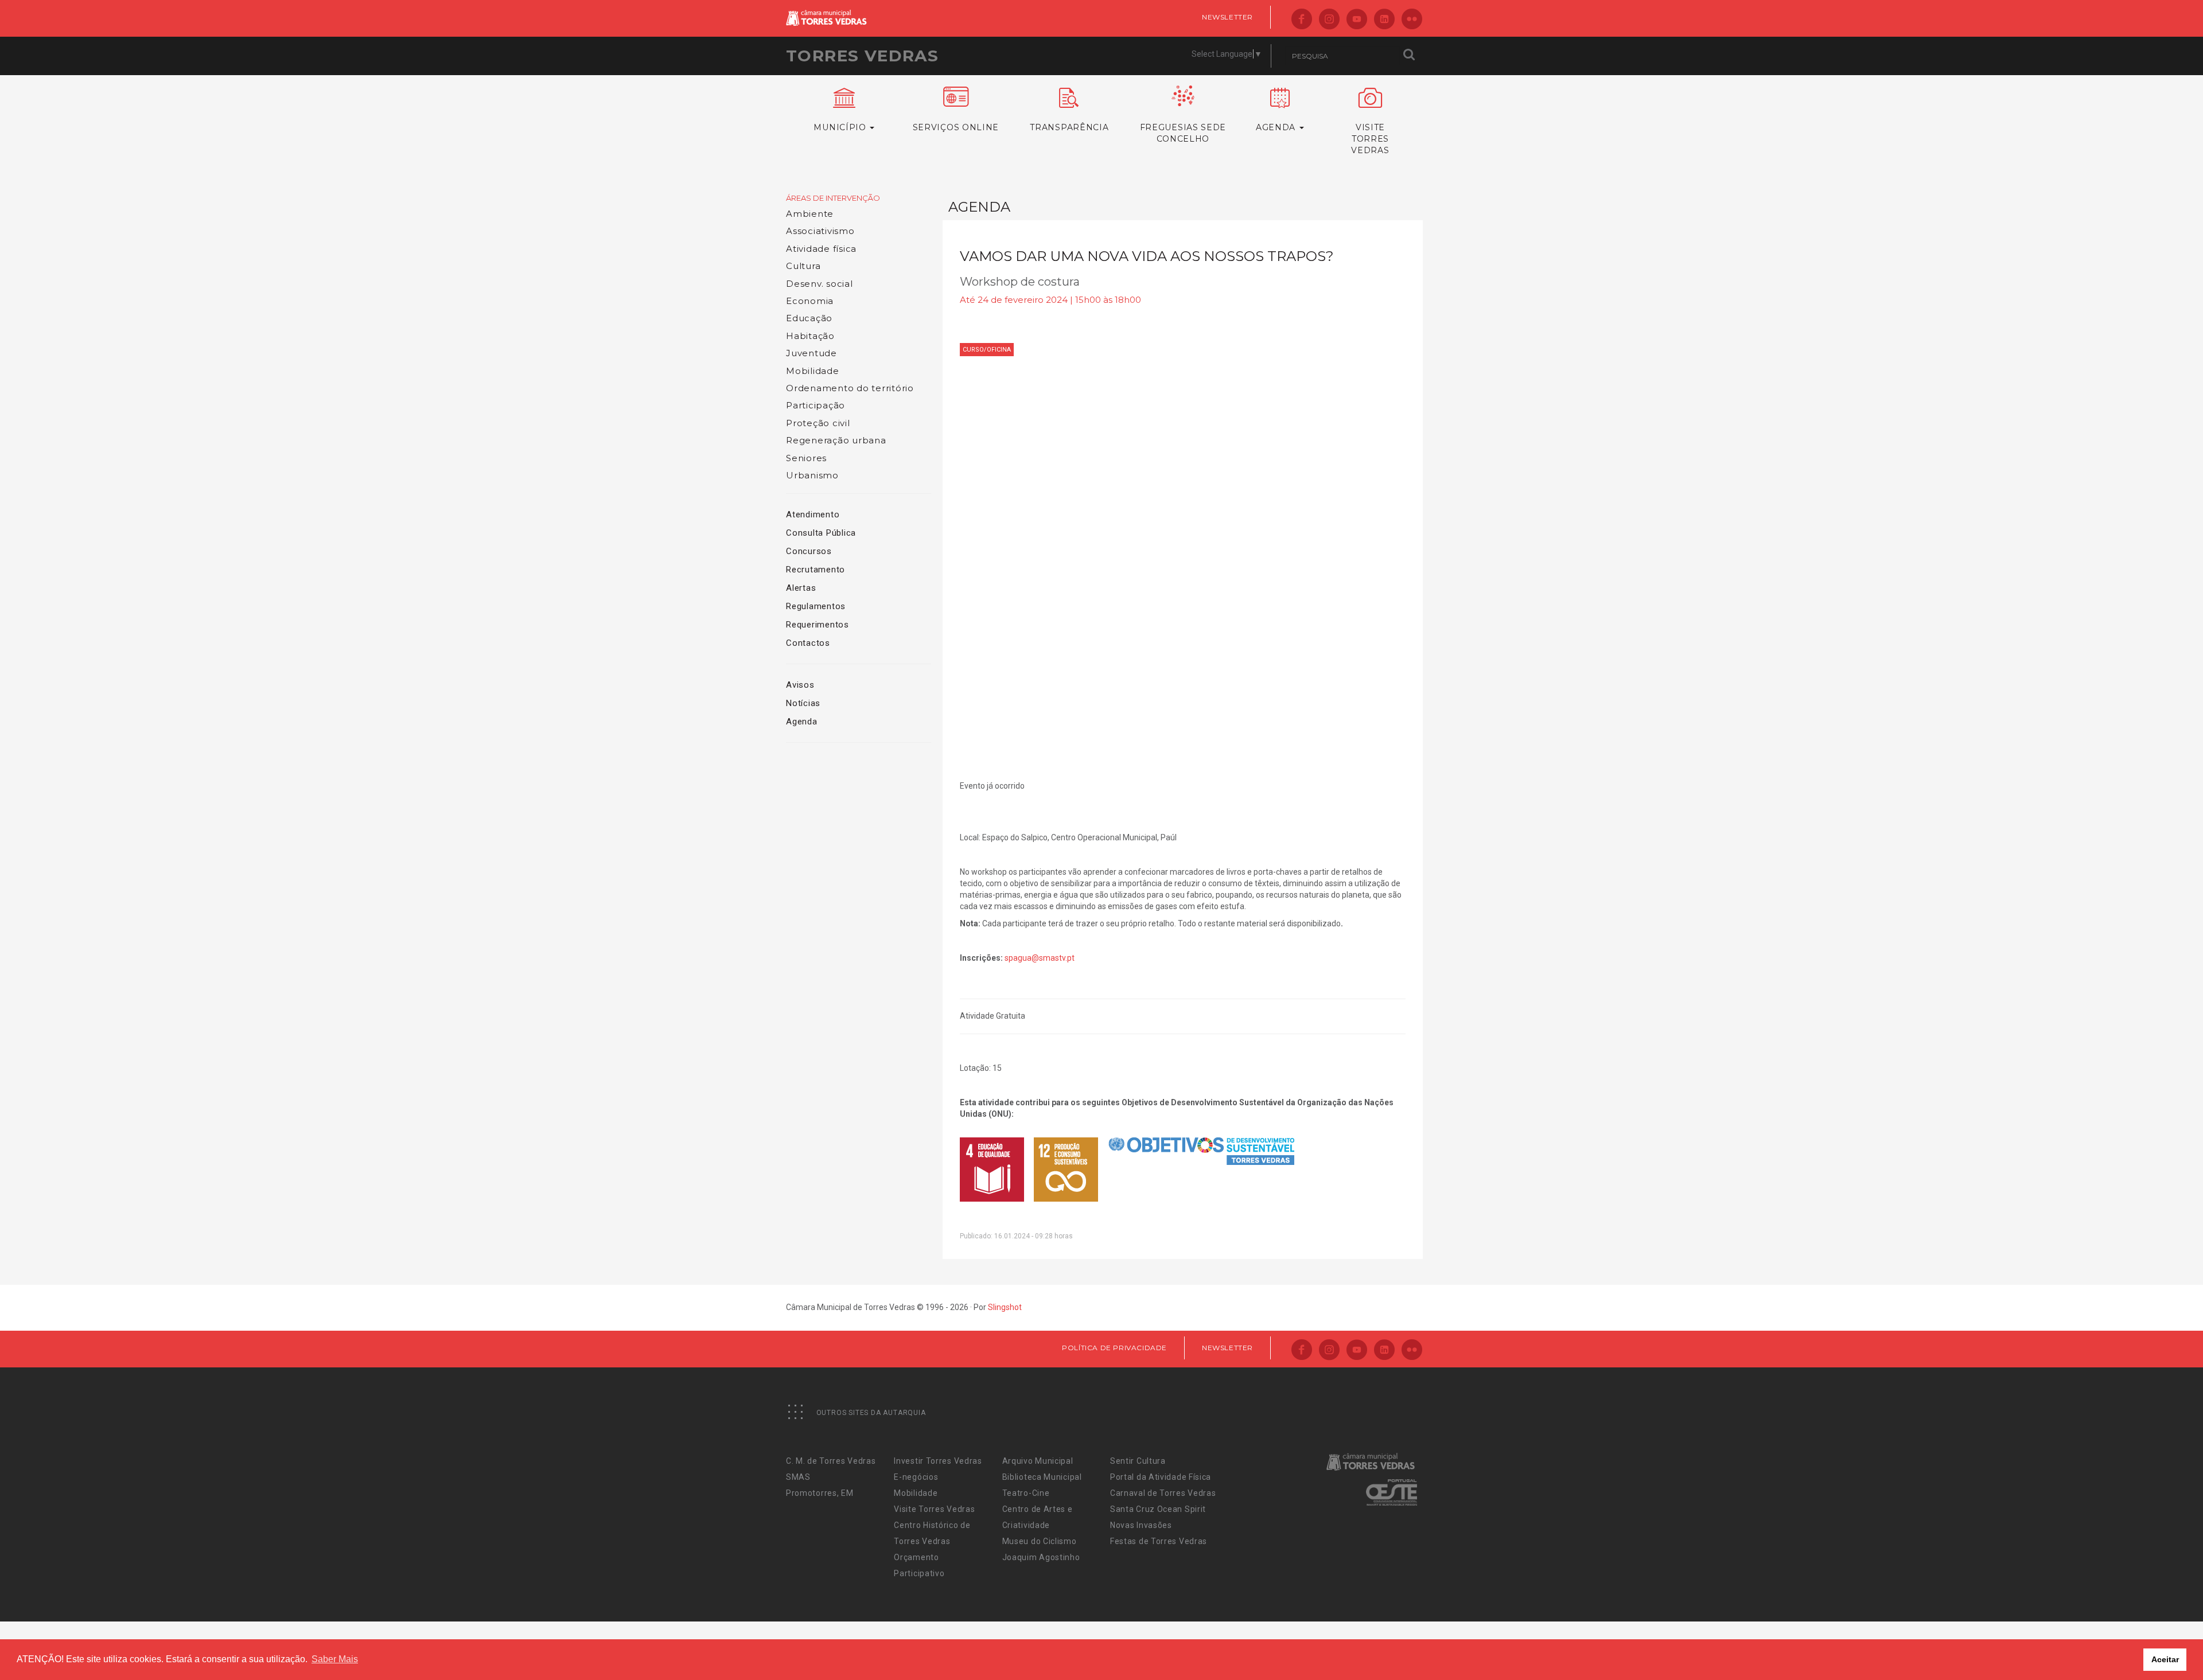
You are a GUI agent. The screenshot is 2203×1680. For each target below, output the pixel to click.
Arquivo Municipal (1038, 1461)
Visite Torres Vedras (934, 1509)
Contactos (808, 643)
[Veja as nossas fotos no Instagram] (1329, 20)
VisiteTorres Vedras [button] (1370, 139)
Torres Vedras (862, 56)
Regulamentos (816, 606)
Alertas (801, 588)
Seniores (806, 458)
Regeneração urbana (836, 440)
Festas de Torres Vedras (1159, 1541)
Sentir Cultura (1138, 1461)
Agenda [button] (1277, 127)
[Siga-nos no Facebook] (1302, 20)
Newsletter (1227, 17)
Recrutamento (816, 570)
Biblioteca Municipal (1042, 1477)
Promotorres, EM (820, 1493)
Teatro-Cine (1026, 1493)
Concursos (809, 551)
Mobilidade (813, 371)
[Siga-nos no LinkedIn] (1384, 20)
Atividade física (821, 249)
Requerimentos (818, 625)
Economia (810, 301)
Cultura (803, 266)
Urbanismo (812, 475)
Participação (816, 405)
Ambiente (810, 214)
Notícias (803, 703)
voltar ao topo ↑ (2150, 1646)
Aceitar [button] (2165, 1659)
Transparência (1069, 127)
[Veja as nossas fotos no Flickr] (1412, 20)
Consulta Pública (821, 533)
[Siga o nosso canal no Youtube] (1357, 20)
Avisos (800, 685)
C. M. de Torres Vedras (831, 1461)
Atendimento (813, 514)
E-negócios (916, 1477)
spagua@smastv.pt (1040, 958)
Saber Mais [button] (335, 1659)
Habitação (810, 336)
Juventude (811, 353)
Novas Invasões (1141, 1525)
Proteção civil (818, 423)
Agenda (802, 722)
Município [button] (841, 127)
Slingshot (1005, 1307)
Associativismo (820, 231)
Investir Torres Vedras (938, 1461)
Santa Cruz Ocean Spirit (1158, 1509)
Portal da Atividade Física (1161, 1477)
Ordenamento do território (850, 388)
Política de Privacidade (1114, 1348)
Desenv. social (820, 284)
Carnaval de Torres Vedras (1163, 1493)
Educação (809, 318)
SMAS (798, 1477)
